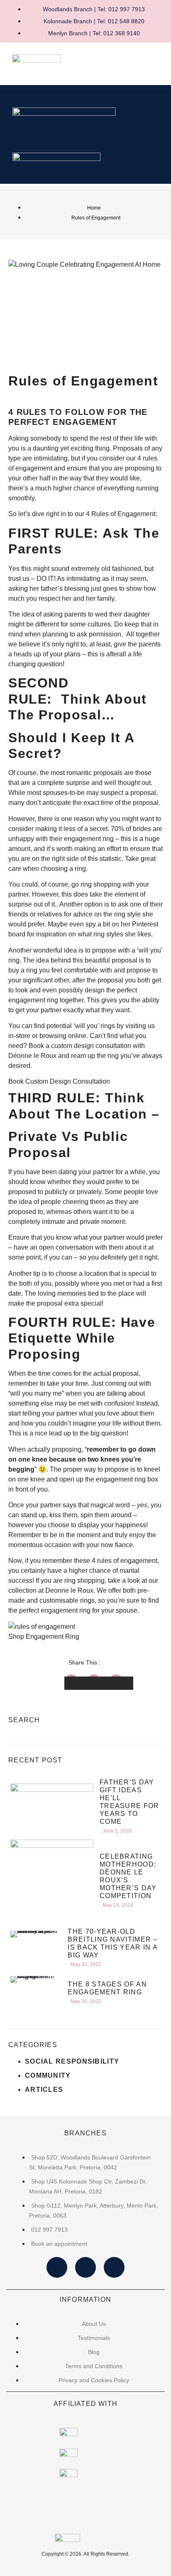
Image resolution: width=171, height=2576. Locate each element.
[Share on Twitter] (99, 1683)
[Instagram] (85, 2267)
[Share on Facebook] (76, 1683)
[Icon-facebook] (57, 2267)
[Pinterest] (114, 2267)
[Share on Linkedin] (121, 1683)
